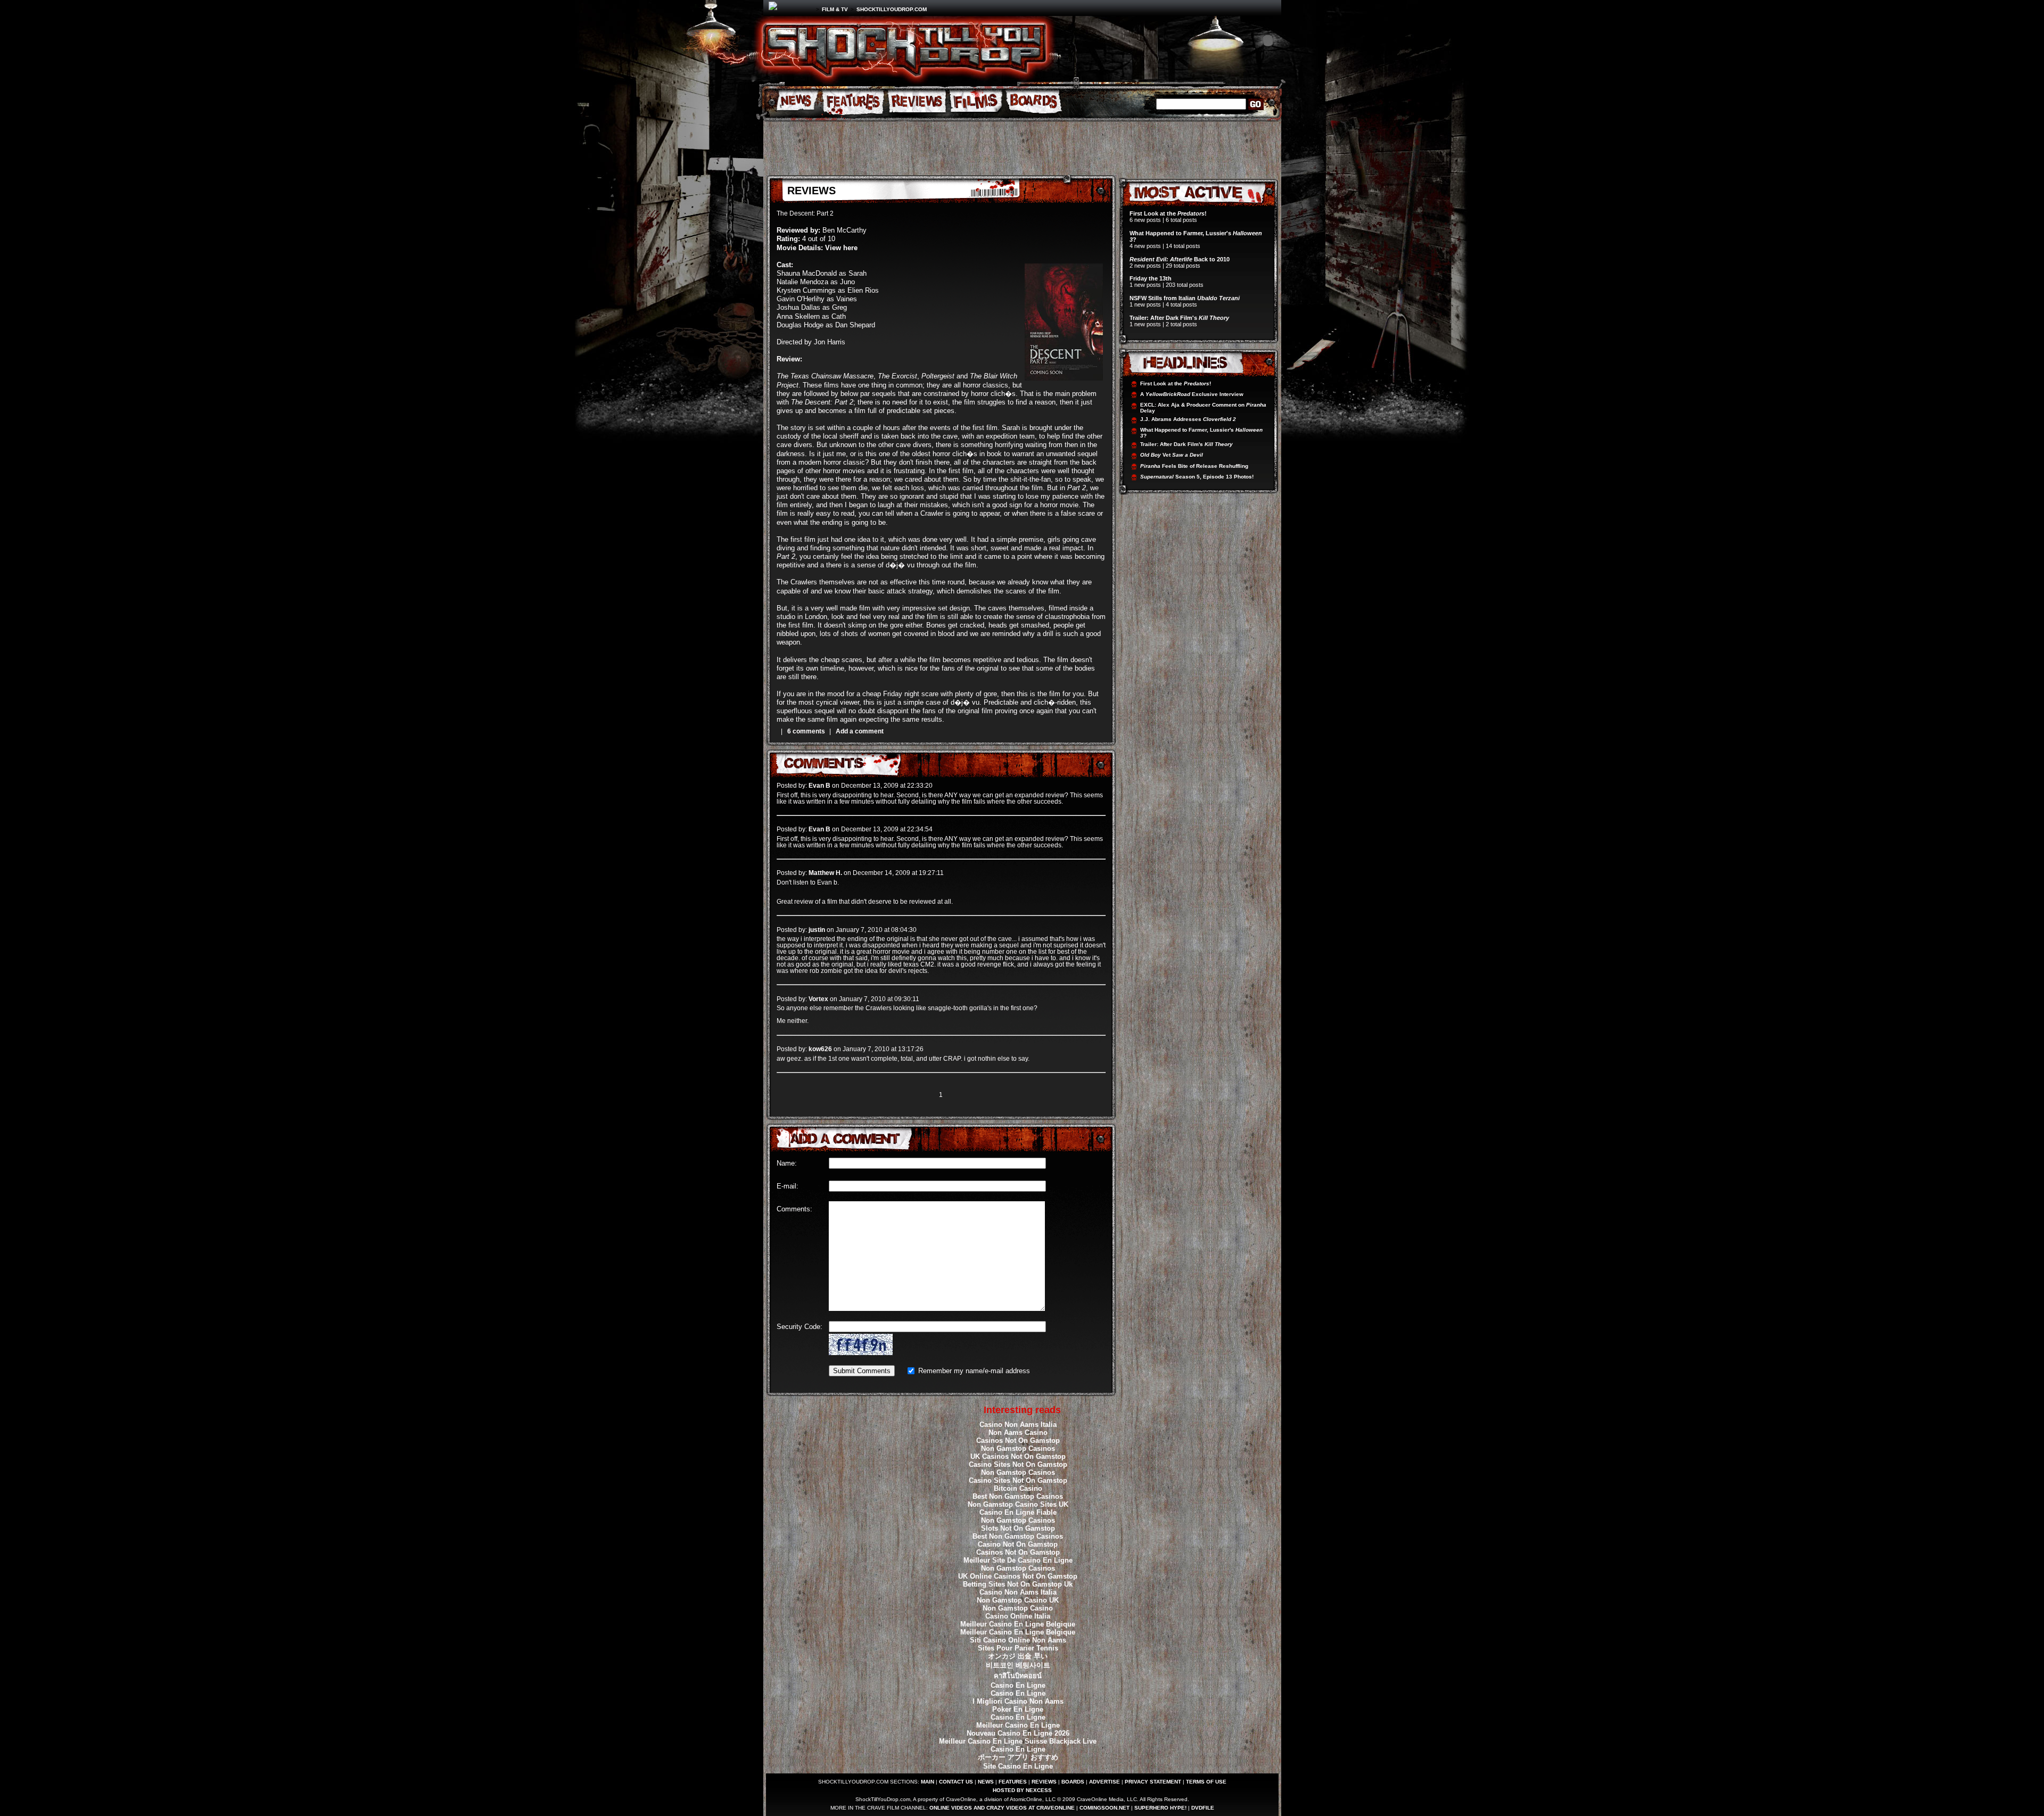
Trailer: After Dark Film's (1179, 318)
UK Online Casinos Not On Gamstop (1018, 1576)
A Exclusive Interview (1192, 394)
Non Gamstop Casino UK (1018, 1600)
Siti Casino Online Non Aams (1018, 1640)
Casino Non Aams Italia (1018, 1425)
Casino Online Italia (1018, 1616)
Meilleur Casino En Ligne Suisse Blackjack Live (1018, 1741)
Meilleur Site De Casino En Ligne (1018, 1560)
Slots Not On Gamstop (1018, 1528)
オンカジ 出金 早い (1018, 1656)
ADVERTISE (1105, 1782)
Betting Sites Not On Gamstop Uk (1018, 1584)
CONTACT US (956, 1782)
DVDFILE (1203, 1808)
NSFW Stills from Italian (1185, 298)
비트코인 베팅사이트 (1018, 1665)
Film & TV (835, 9)
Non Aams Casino (1018, 1433)
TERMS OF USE (1206, 1782)
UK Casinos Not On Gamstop (1018, 1456)
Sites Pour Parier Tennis (1018, 1648)
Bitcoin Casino (1018, 1488)
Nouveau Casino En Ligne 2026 (1018, 1733)
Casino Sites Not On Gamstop (1018, 1464)
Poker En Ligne (1018, 1709)
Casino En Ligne (1018, 1685)
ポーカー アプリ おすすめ (1018, 1757)
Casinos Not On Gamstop (1018, 1441)
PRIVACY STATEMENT (1153, 1782)
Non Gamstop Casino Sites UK (1018, 1504)
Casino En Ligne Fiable (1018, 1512)
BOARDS (1073, 1782)
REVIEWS (1044, 1782)
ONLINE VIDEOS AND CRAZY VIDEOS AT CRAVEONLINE (1002, 1808)
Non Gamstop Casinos (1018, 1448)
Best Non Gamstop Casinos (1018, 1496)
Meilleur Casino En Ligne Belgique (1018, 1624)
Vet (1172, 455)
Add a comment (860, 731)
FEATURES (1013, 1782)
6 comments (806, 731)
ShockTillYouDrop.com (892, 9)
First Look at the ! (1168, 213)
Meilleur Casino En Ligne (1018, 1725)
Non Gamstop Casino (1018, 1608)
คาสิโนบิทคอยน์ (1018, 1676)
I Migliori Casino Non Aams (1018, 1701)
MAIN (928, 1782)
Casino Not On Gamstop (1018, 1544)
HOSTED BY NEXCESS (1022, 1790)
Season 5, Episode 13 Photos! (1197, 477)
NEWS (986, 1782)
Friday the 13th (1151, 278)
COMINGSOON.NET (1105, 1808)
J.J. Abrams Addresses (1188, 419)
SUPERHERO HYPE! (1160, 1808)
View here (841, 248)
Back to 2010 (1180, 259)
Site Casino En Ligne (1018, 1766)
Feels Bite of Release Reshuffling (1194, 466)
